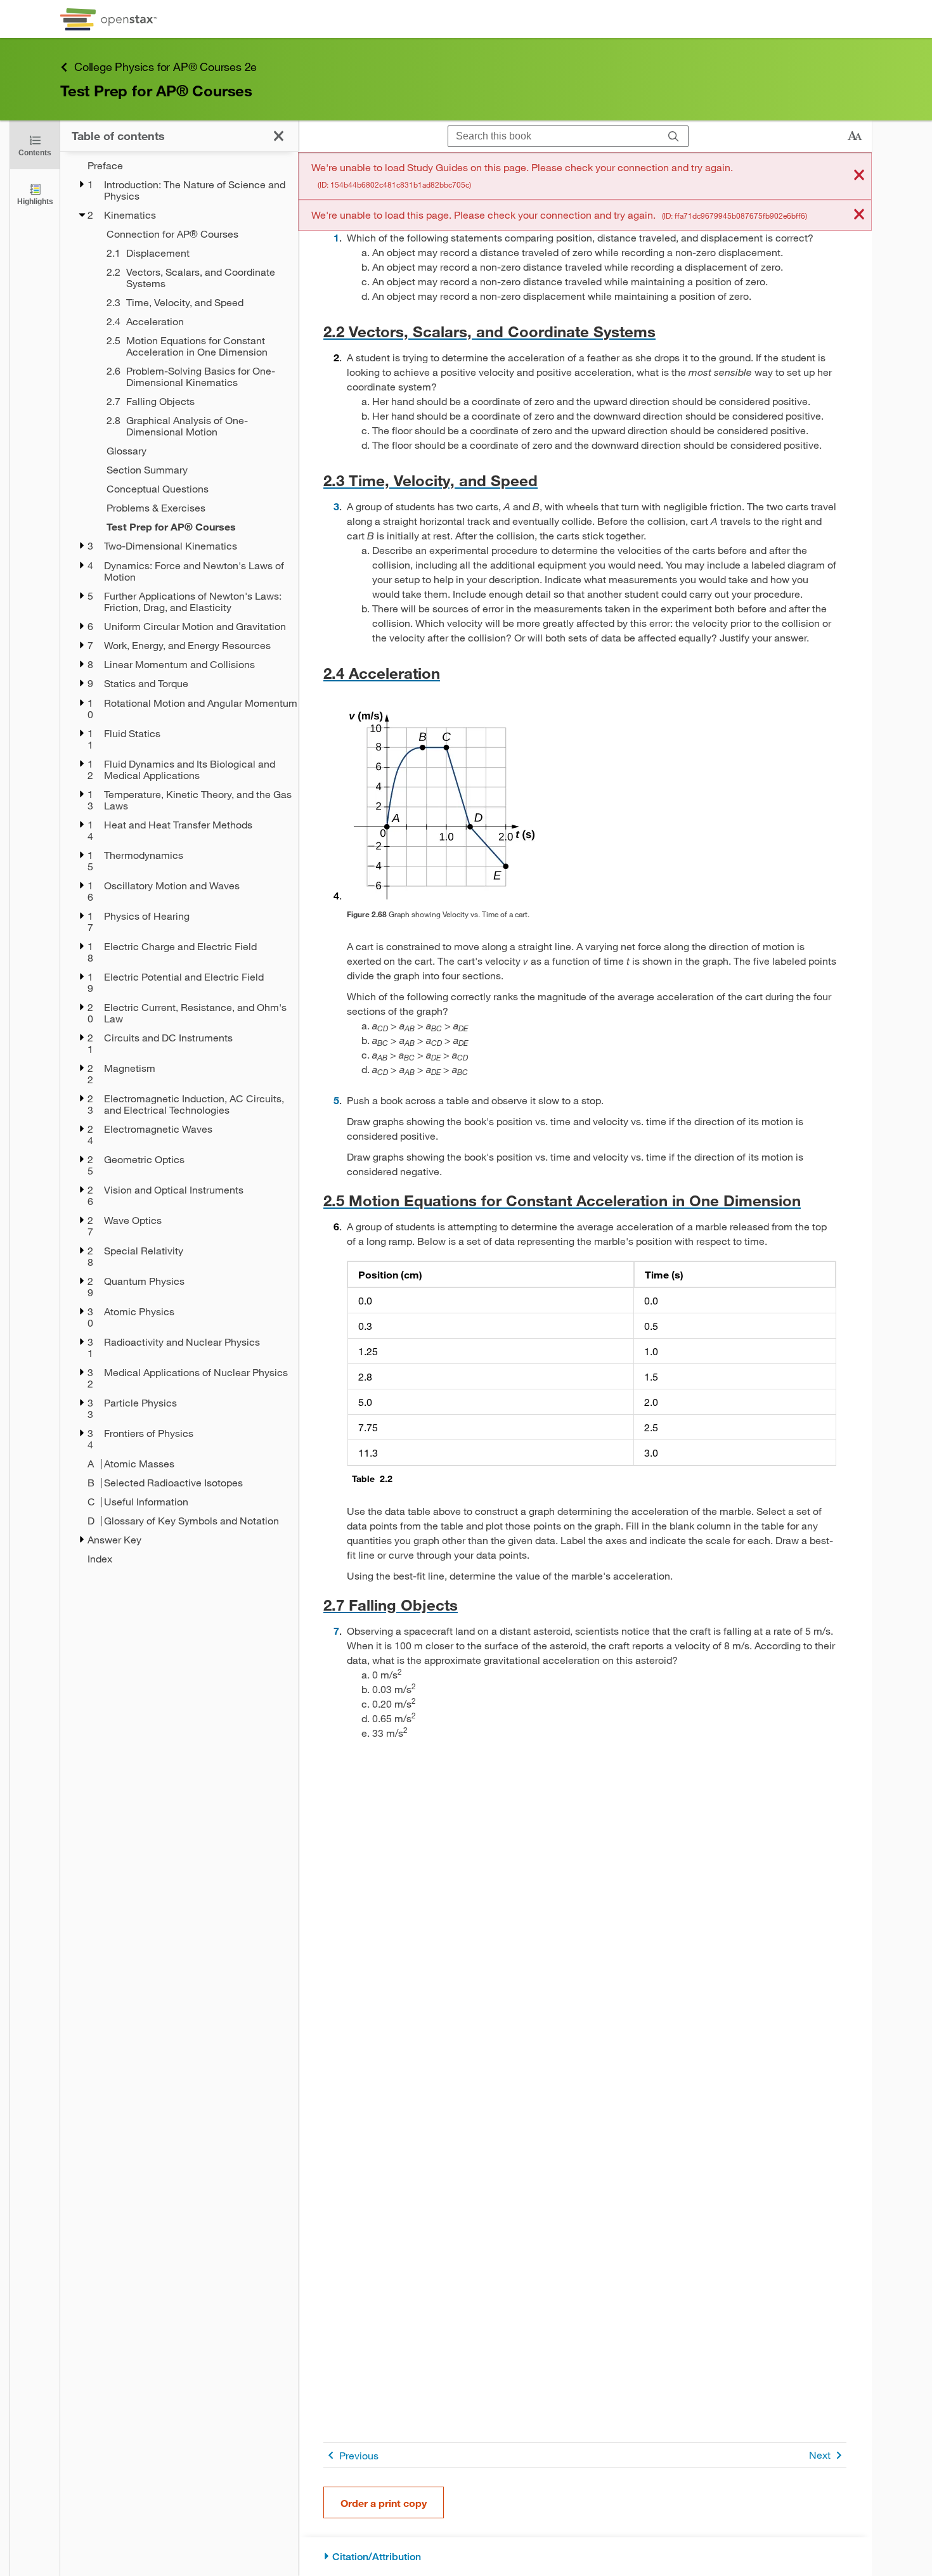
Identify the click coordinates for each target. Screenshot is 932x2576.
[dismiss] (859, 176)
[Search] (674, 137)
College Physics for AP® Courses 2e (165, 67)
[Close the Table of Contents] (279, 136)
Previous (359, 2455)
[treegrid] (179, 862)
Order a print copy (384, 2503)
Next (820, 2455)
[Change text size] (855, 136)
